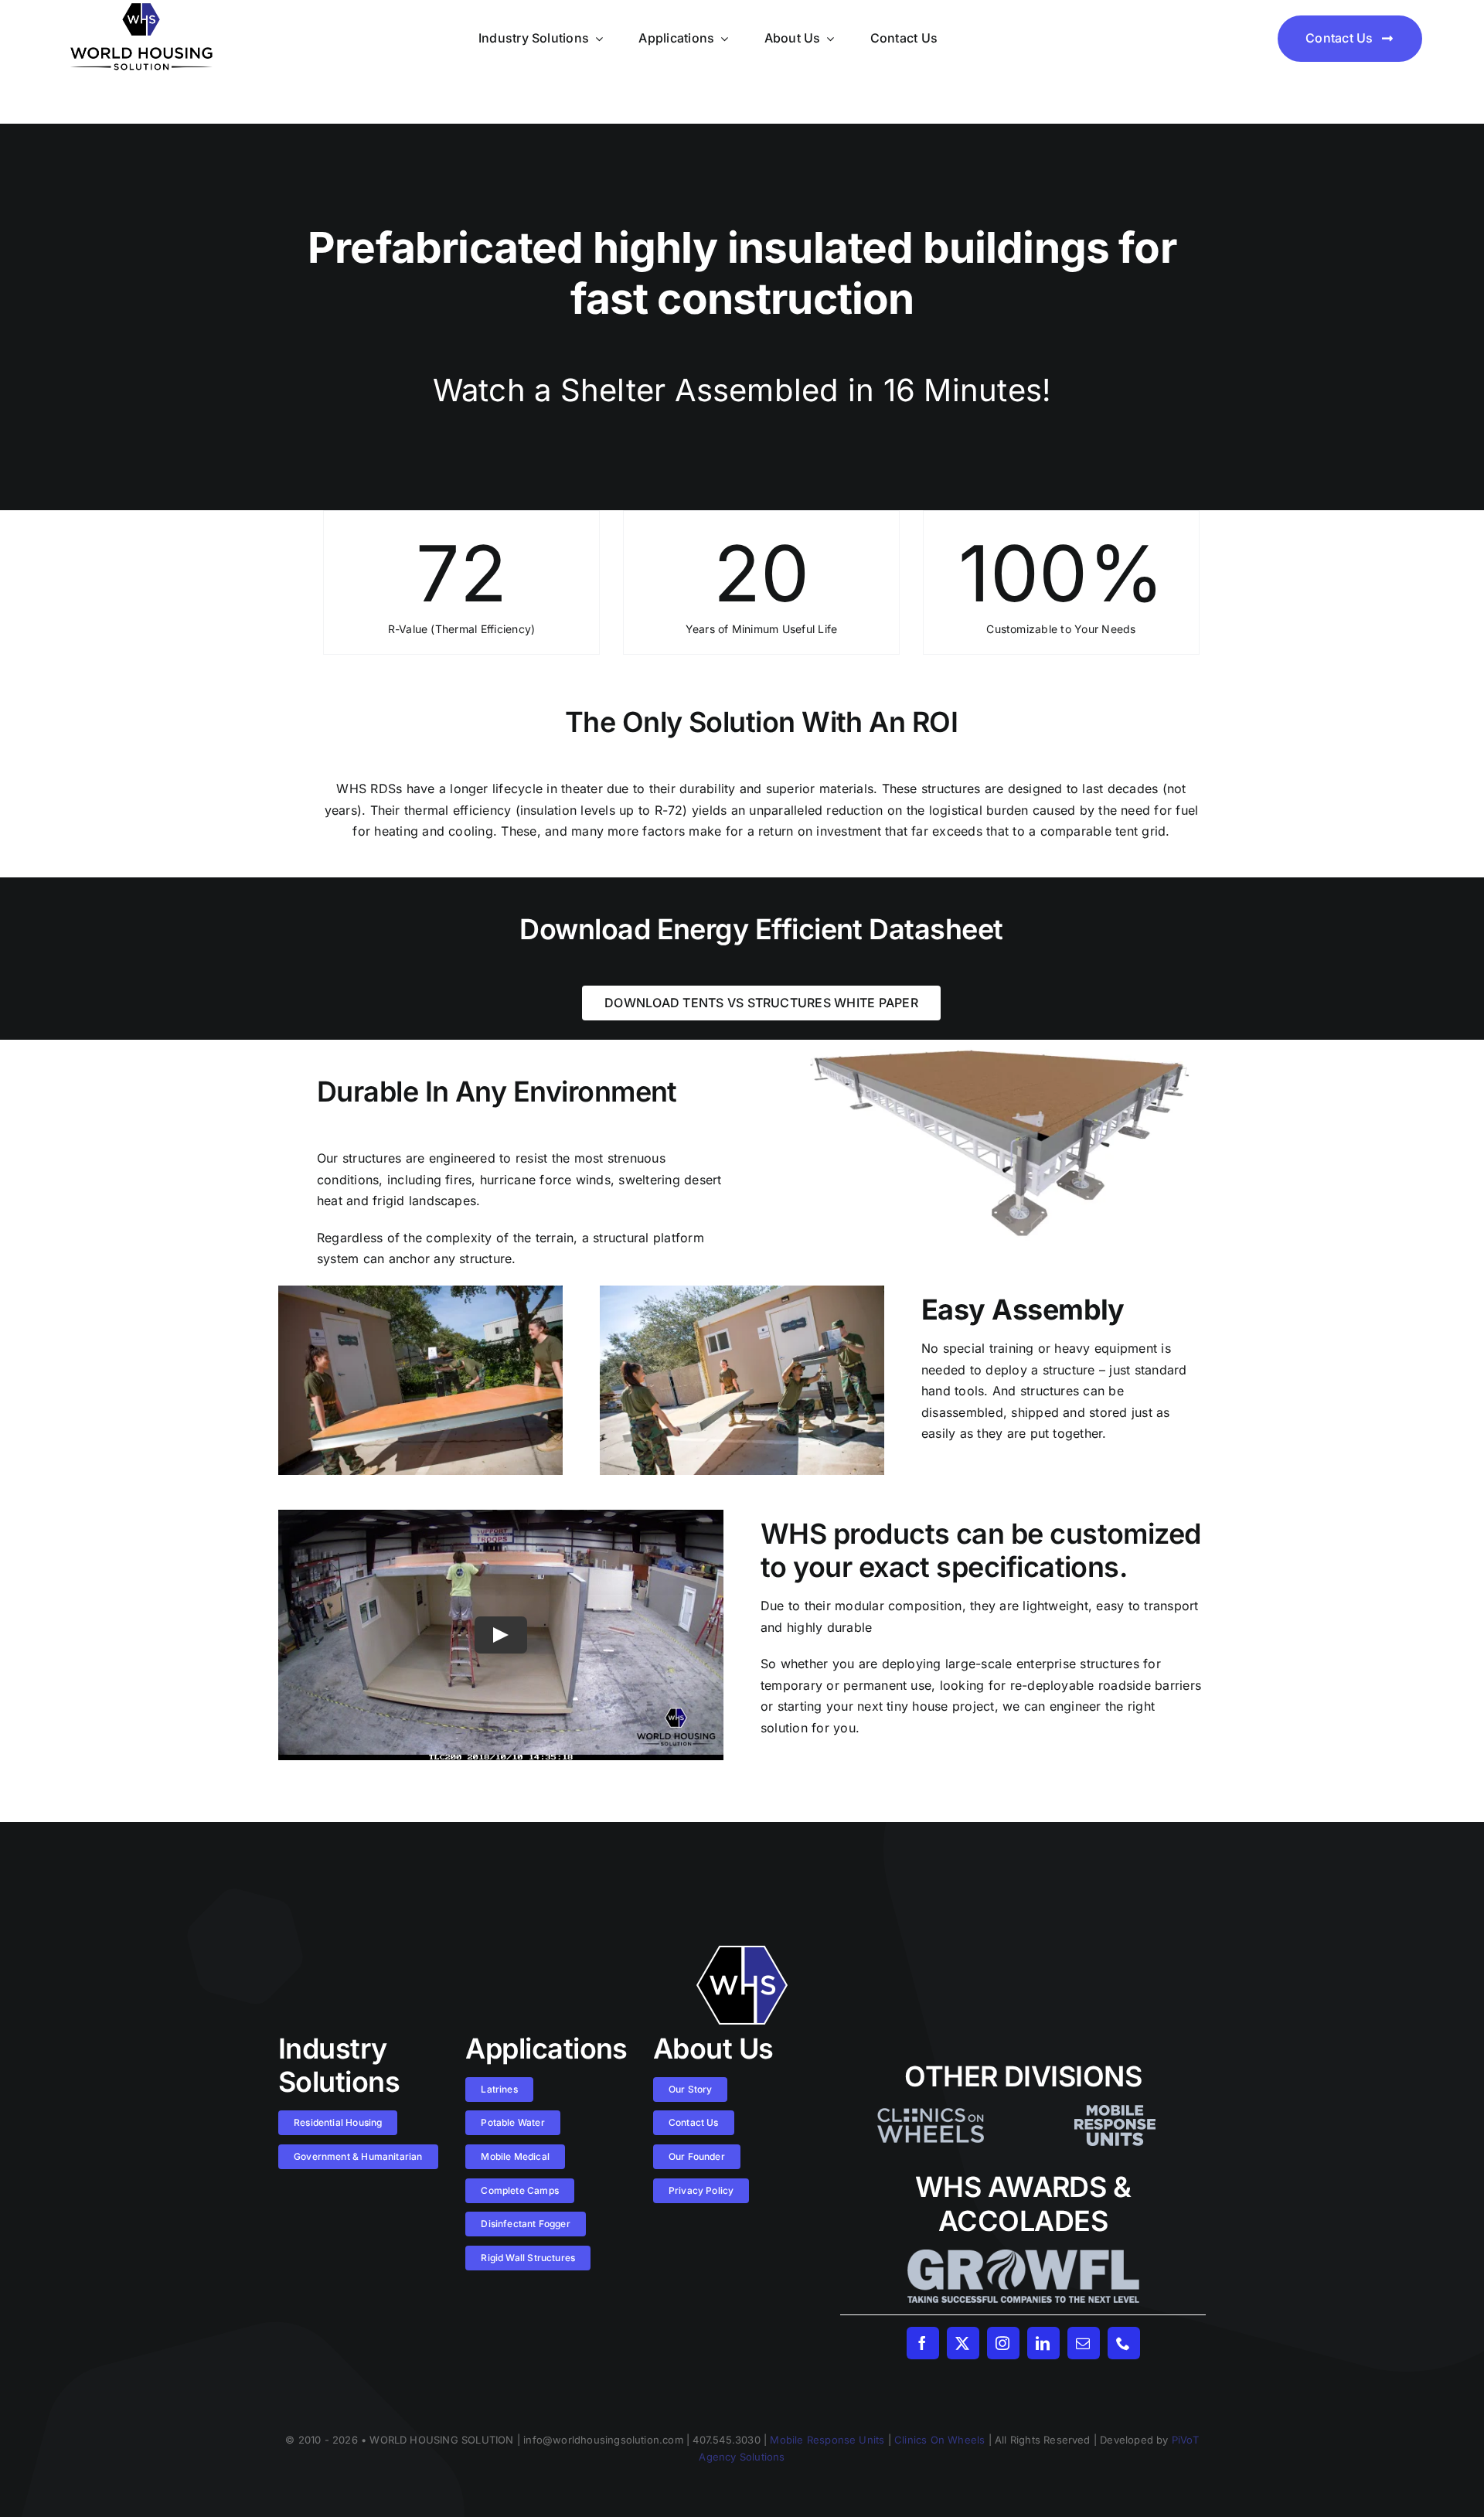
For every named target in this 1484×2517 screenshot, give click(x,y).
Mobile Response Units (827, 2440)
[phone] (1124, 2343)
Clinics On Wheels (939, 2440)
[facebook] (923, 2343)
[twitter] (963, 2343)
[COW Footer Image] (931, 2111)
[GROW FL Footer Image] (1023, 2256)
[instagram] (1003, 2343)
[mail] (1084, 2343)
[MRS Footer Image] (1115, 2111)
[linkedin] (1043, 2343)
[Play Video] (501, 1635)
